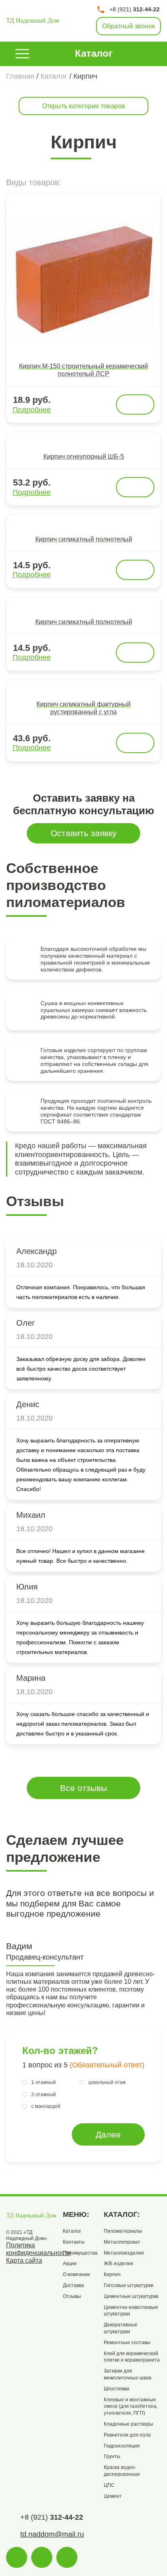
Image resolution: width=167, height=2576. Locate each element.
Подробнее (32, 410)
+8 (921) (135, 9)
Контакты (74, 2242)
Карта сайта (24, 2260)
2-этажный (44, 2095)
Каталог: (122, 2214)
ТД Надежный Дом (33, 20)
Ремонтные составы (127, 2343)
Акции (70, 2264)
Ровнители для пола (127, 2435)
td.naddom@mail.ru (52, 2534)
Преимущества (80, 2253)
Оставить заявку (84, 833)
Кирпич (112, 2274)
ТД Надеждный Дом (31, 2215)
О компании (76, 2274)
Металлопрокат (122, 2242)
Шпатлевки (117, 2389)
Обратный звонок (128, 26)
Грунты (112, 2456)
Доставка (73, 2285)
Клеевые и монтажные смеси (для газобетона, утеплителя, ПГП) (131, 2407)
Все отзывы (83, 1788)
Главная (20, 76)
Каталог (94, 53)
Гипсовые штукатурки (129, 2285)
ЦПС (109, 2485)
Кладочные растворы (128, 2424)
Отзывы (72, 2296)
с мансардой (46, 2106)
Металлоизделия (124, 2253)
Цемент (113, 2496)
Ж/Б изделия (119, 2264)
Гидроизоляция (122, 2446)
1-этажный (44, 2082)
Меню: (76, 2214)
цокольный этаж (107, 2082)
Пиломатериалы (123, 2231)
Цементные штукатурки (131, 2296)
